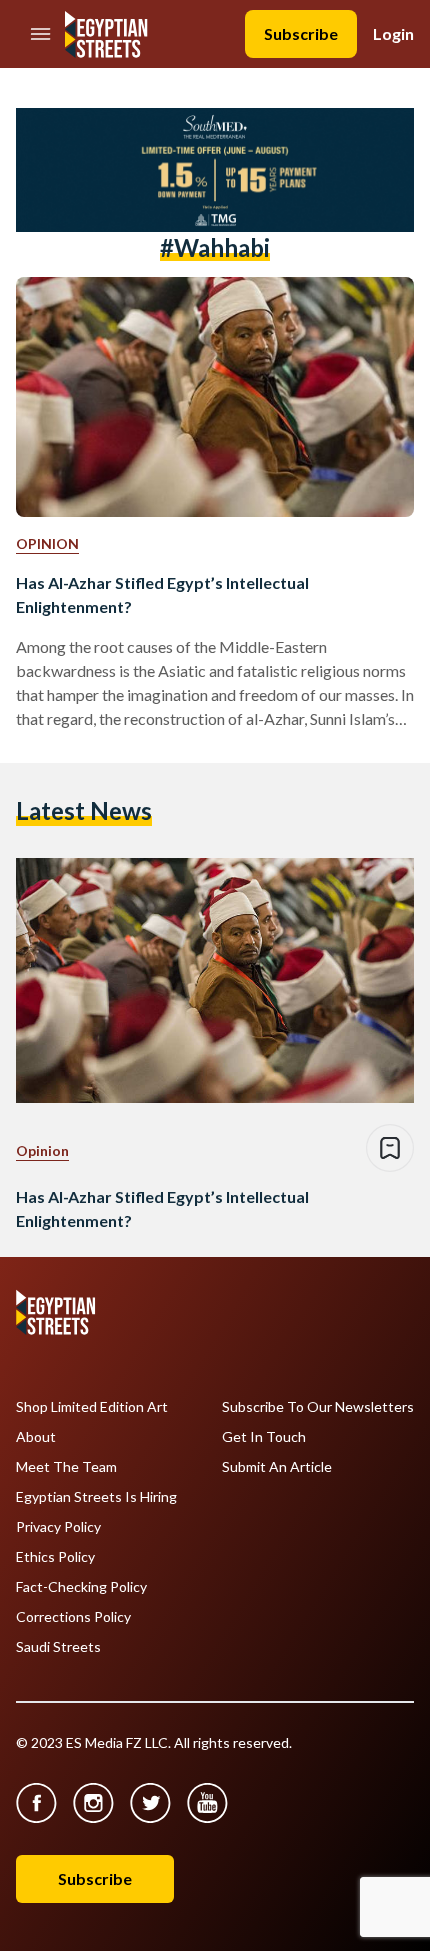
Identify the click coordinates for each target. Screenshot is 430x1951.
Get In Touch (264, 1437)
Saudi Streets (58, 1647)
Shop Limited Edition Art (92, 1407)
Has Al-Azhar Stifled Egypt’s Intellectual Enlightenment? (162, 594)
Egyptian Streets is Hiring (96, 1497)
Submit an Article (277, 1467)
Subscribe (301, 33)
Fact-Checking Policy (81, 1587)
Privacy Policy (58, 1527)
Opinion (47, 543)
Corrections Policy (73, 1617)
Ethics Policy (55, 1557)
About (36, 1437)
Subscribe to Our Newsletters (318, 1407)
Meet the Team (66, 1467)
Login (393, 33)
